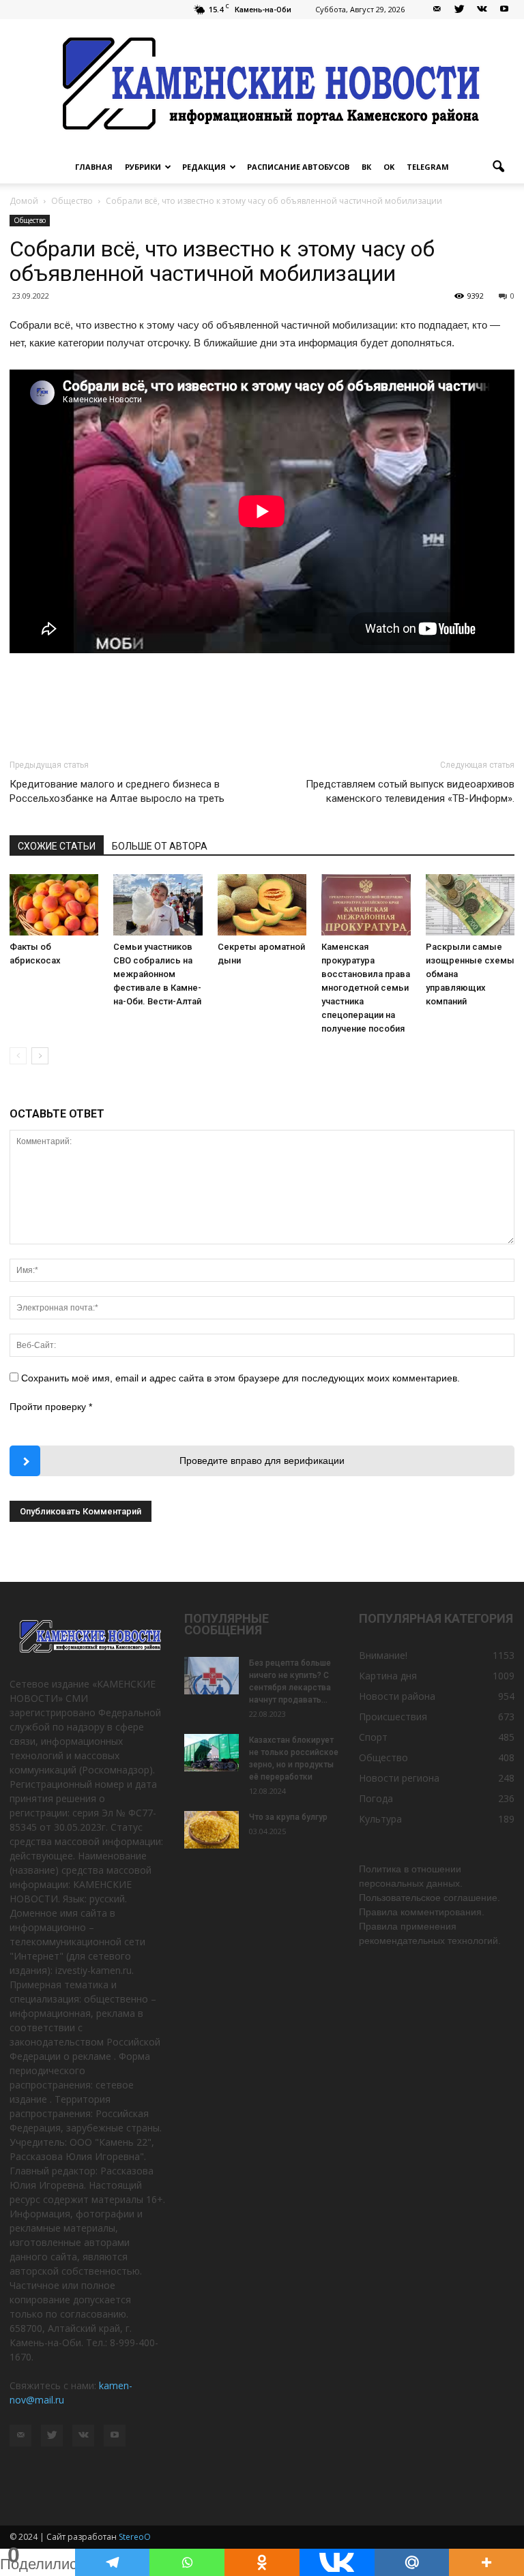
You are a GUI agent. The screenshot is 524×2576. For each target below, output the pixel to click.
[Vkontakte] (337, 2562)
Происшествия (393, 1717)
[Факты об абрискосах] (54, 905)
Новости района (397, 1696)
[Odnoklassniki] (262, 2562)
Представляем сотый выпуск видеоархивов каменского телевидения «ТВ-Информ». (410, 791)
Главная (94, 167)
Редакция (204, 167)
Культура (380, 1819)
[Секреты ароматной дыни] (262, 905)
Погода (376, 1798)
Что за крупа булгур (288, 1817)
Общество (30, 220)
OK (389, 167)
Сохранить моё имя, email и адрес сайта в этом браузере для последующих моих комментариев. (241, 1378)
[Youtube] (504, 10)
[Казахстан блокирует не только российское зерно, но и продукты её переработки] (212, 1753)
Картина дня (388, 1676)
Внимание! (383, 1655)
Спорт (373, 1737)
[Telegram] (113, 2562)
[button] (498, 167)
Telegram (428, 167)
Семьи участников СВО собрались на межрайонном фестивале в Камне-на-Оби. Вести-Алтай (157, 974)
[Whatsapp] (187, 2562)
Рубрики (143, 167)
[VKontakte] (482, 10)
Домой (24, 201)
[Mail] (437, 10)
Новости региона (399, 1778)
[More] (486, 2562)
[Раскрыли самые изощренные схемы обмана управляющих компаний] (470, 905)
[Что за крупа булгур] (212, 1830)
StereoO (135, 2537)
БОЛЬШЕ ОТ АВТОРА (160, 846)
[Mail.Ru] (412, 2562)
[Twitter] (459, 10)
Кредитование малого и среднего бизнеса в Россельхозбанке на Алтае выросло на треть (117, 791)
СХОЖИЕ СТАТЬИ (57, 846)
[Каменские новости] (262, 85)
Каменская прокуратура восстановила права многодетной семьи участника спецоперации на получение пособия (366, 988)
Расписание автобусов (298, 167)
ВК (366, 167)
